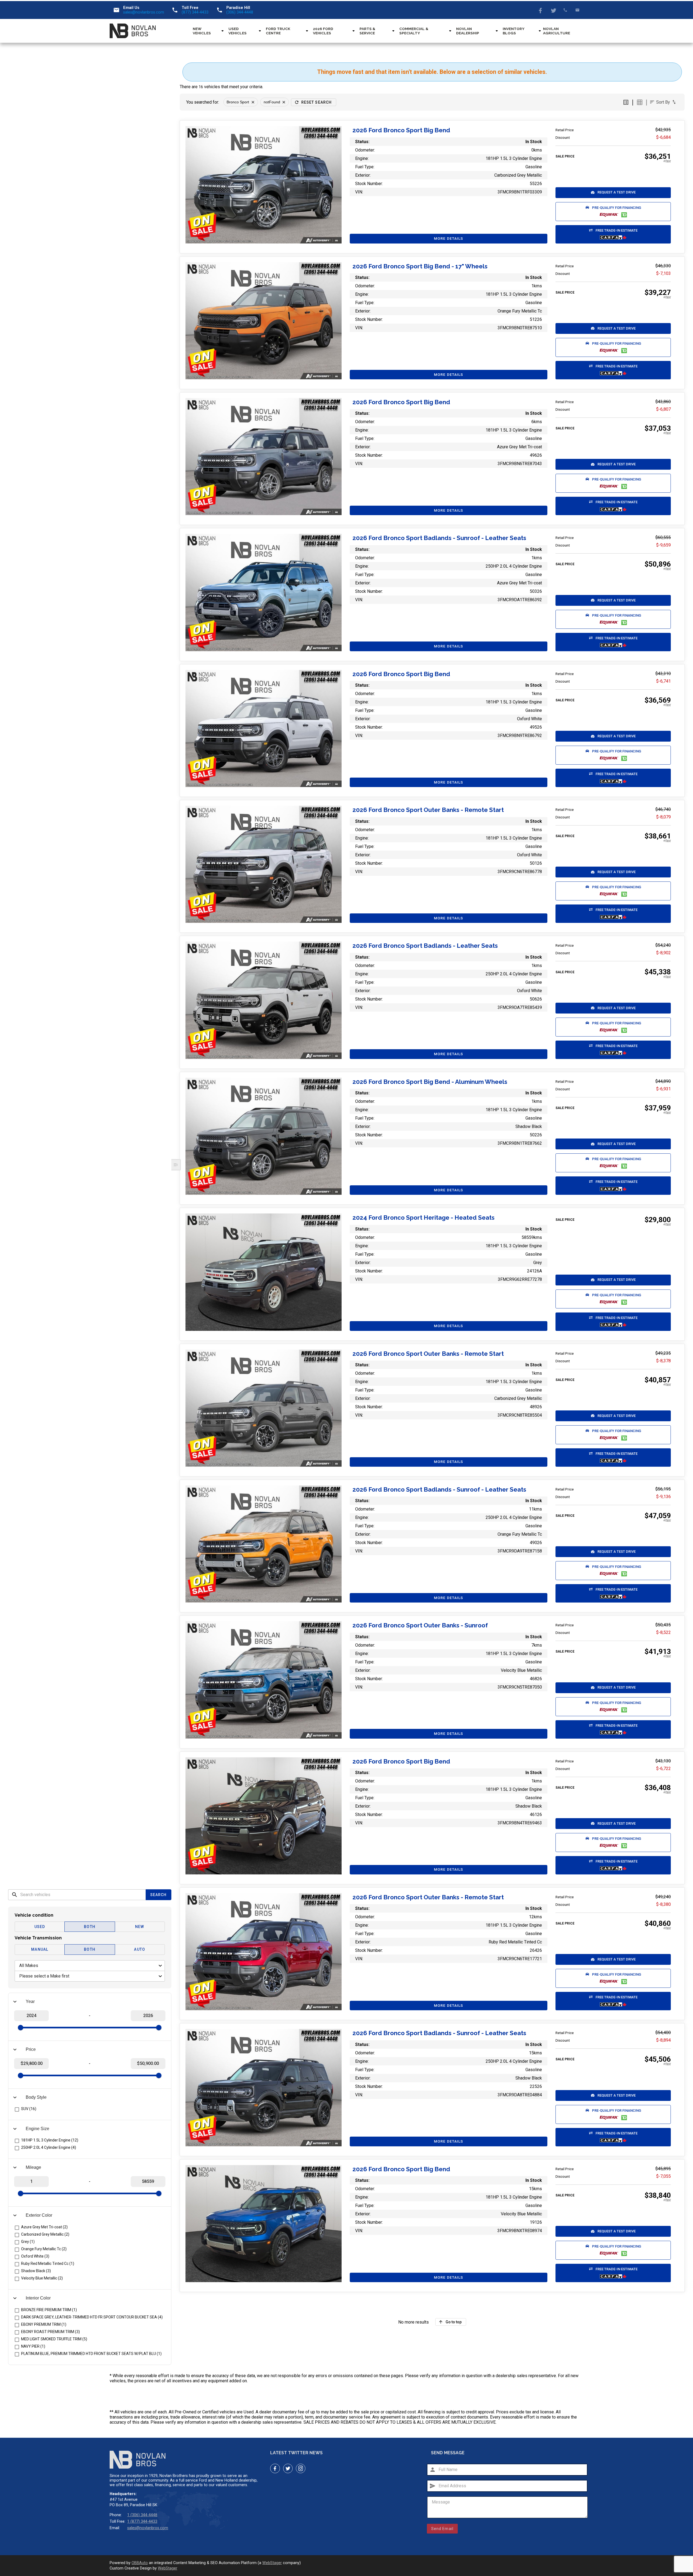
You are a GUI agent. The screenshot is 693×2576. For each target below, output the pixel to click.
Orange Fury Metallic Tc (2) (44, 2249)
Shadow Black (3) (36, 2271)
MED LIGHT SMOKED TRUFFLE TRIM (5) (54, 2339)
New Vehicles (202, 31)
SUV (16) (29, 2109)
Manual (40, 1949)
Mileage (33, 2167)
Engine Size (37, 2129)
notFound (272, 102)
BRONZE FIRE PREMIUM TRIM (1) (49, 2310)
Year (30, 2001)
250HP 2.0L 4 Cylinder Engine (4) (49, 2147)
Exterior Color (39, 2215)
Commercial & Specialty (414, 31)
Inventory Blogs (513, 31)
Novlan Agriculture (557, 31)
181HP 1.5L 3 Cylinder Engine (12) (50, 2140)
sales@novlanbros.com (144, 12)
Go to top (454, 2322)
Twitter (553, 10)
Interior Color (38, 2298)
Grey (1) (28, 2242)
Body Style (36, 2097)
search (15, 1895)
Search (158, 1895)
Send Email (442, 2529)
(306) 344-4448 (240, 12)
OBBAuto (140, 2563)
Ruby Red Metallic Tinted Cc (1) (48, 2264)
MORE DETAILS (449, 238)
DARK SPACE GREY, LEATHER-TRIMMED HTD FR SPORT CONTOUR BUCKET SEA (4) (92, 2317)
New (140, 1927)
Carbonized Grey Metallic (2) (45, 2234)
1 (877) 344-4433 (142, 2521)
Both (89, 1927)
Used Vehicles (238, 31)
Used (40, 1927)
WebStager (272, 2563)
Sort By (663, 102)
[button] (613, 193)
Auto (139, 1949)
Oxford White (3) (35, 2256)
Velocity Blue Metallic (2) (42, 2278)
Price (31, 2049)
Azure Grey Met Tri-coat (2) (44, 2227)
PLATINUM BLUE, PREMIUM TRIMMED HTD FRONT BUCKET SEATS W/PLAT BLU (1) (91, 2354)
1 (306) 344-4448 (142, 2515)
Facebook (541, 10)
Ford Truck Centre (278, 31)
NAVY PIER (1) (33, 2346)
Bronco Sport (238, 102)
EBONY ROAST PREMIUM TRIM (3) (50, 2332)
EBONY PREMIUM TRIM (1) (44, 2324)
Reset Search (316, 102)
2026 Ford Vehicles (323, 31)
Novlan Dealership (468, 31)
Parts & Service (367, 31)
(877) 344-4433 (195, 12)
